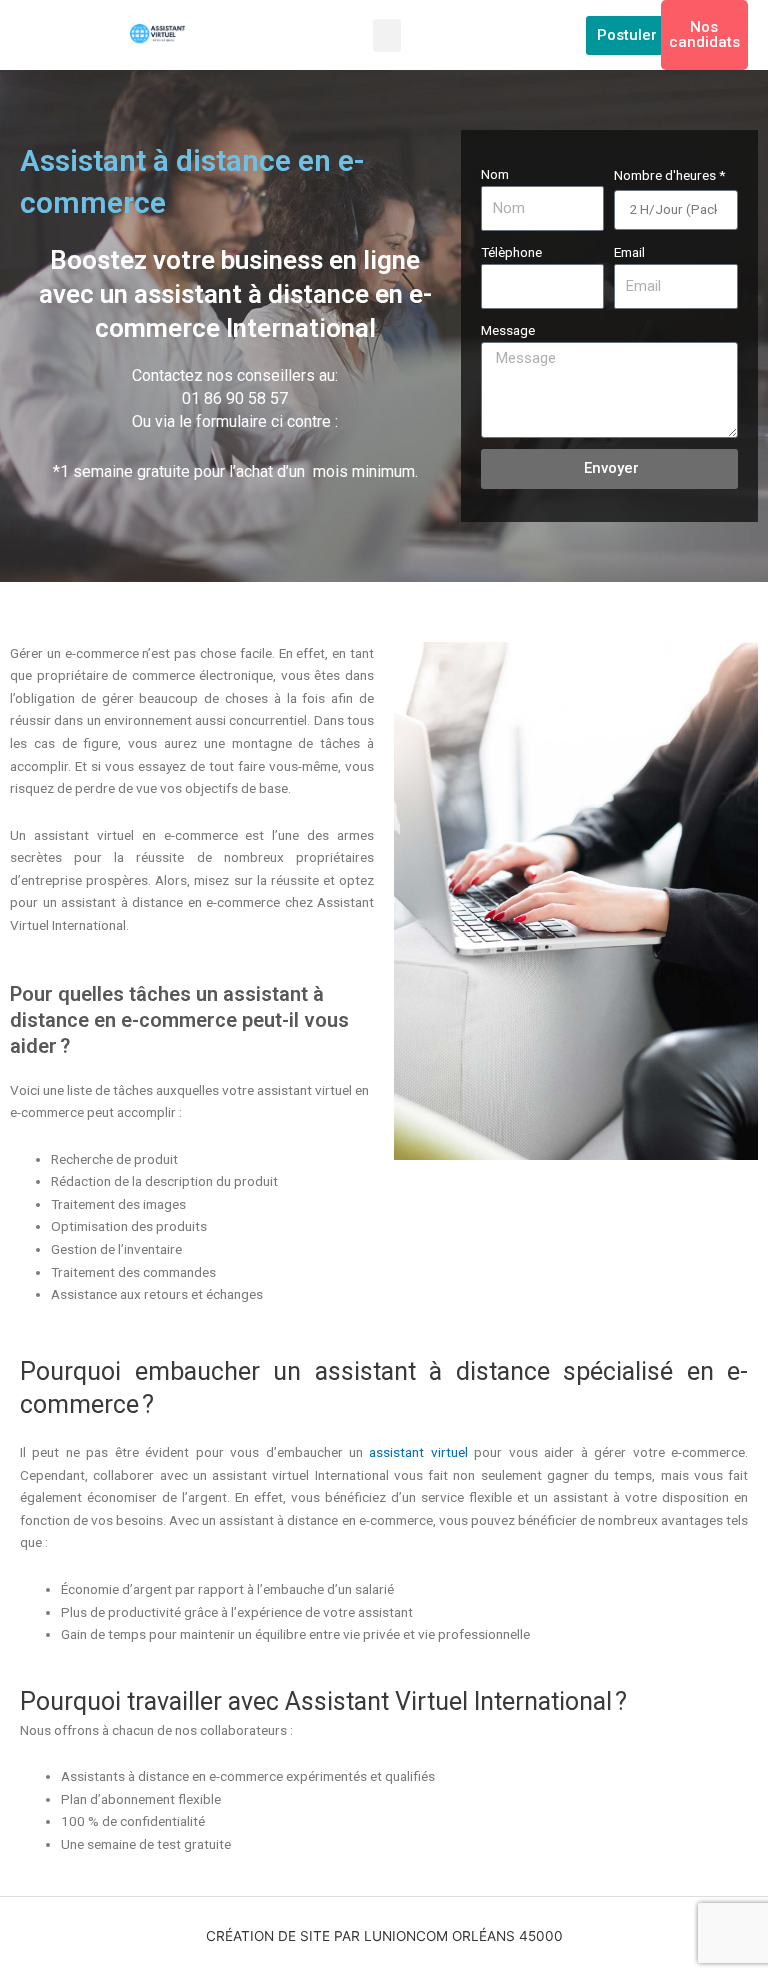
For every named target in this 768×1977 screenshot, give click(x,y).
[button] (387, 35)
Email (629, 252)
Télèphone (511, 252)
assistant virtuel (418, 1452)
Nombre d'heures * (669, 175)
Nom (495, 174)
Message (508, 330)
